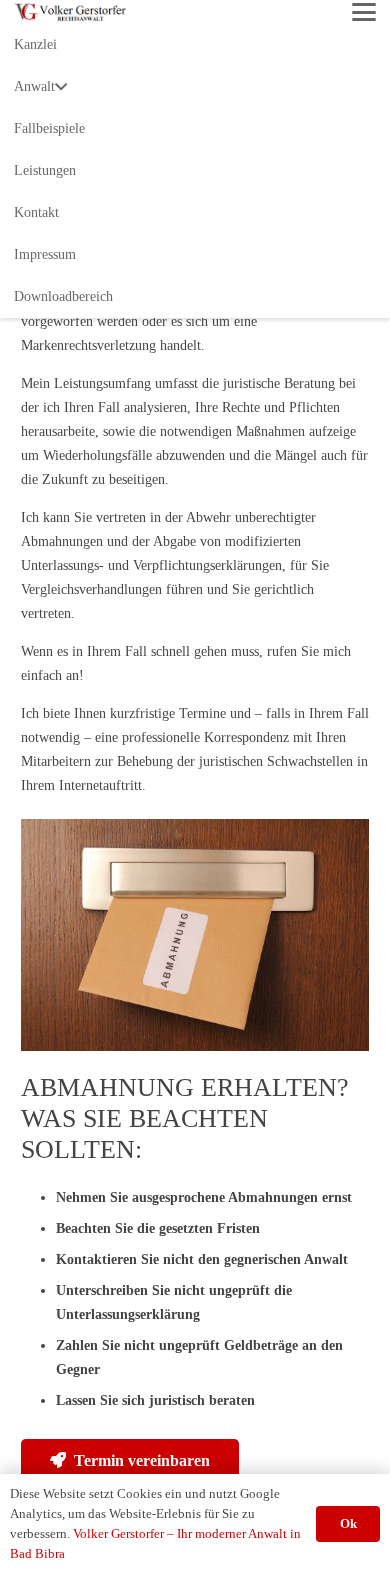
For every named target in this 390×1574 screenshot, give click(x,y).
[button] (364, 12)
